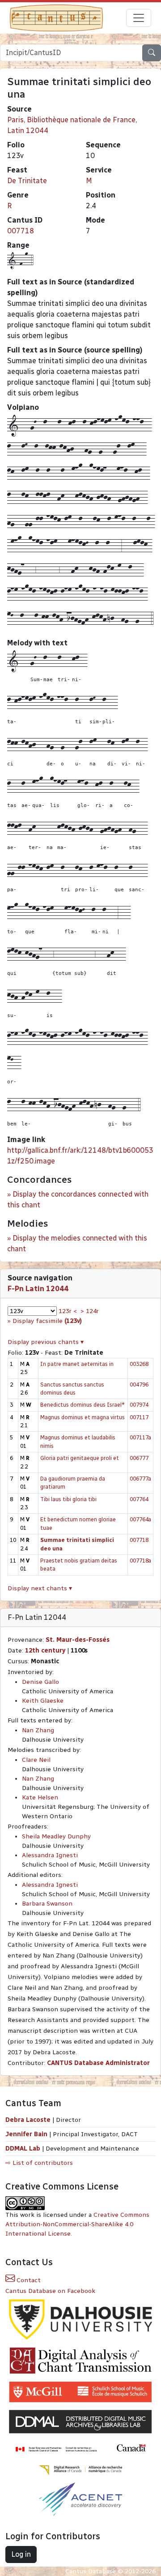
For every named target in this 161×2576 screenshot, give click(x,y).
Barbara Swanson (47, 1904)
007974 (139, 1405)
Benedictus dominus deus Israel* (83, 1405)
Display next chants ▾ (40, 1588)
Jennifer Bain (27, 2134)
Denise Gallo (40, 1682)
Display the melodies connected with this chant (77, 1243)
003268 (139, 1364)
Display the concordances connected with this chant (78, 1200)
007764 (139, 1499)
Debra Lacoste (28, 2120)
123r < (68, 1311)
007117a (140, 1437)
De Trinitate (27, 181)
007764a (140, 1519)
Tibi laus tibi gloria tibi (68, 1499)
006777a (140, 1479)
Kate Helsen (40, 1797)
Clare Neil (36, 1760)
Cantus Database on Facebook (50, 2291)
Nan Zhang (38, 1730)
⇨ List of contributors (39, 2163)
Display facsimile (47, 1321)
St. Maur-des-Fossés (78, 1640)
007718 (21, 231)
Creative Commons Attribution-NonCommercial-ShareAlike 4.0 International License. (77, 2224)
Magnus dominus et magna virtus (83, 1417)
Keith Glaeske (43, 1701)
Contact (28, 2280)
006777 (139, 1458)
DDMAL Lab (23, 2149)
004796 (139, 1385)
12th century (45, 1651)
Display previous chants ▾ (46, 1342)
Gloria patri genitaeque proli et (80, 1458)
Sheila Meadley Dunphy (56, 1836)
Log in (21, 2554)
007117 (139, 1417)
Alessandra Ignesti (50, 1855)
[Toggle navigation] (139, 18)
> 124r (90, 1311)
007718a (140, 1561)
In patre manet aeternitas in (77, 1364)
